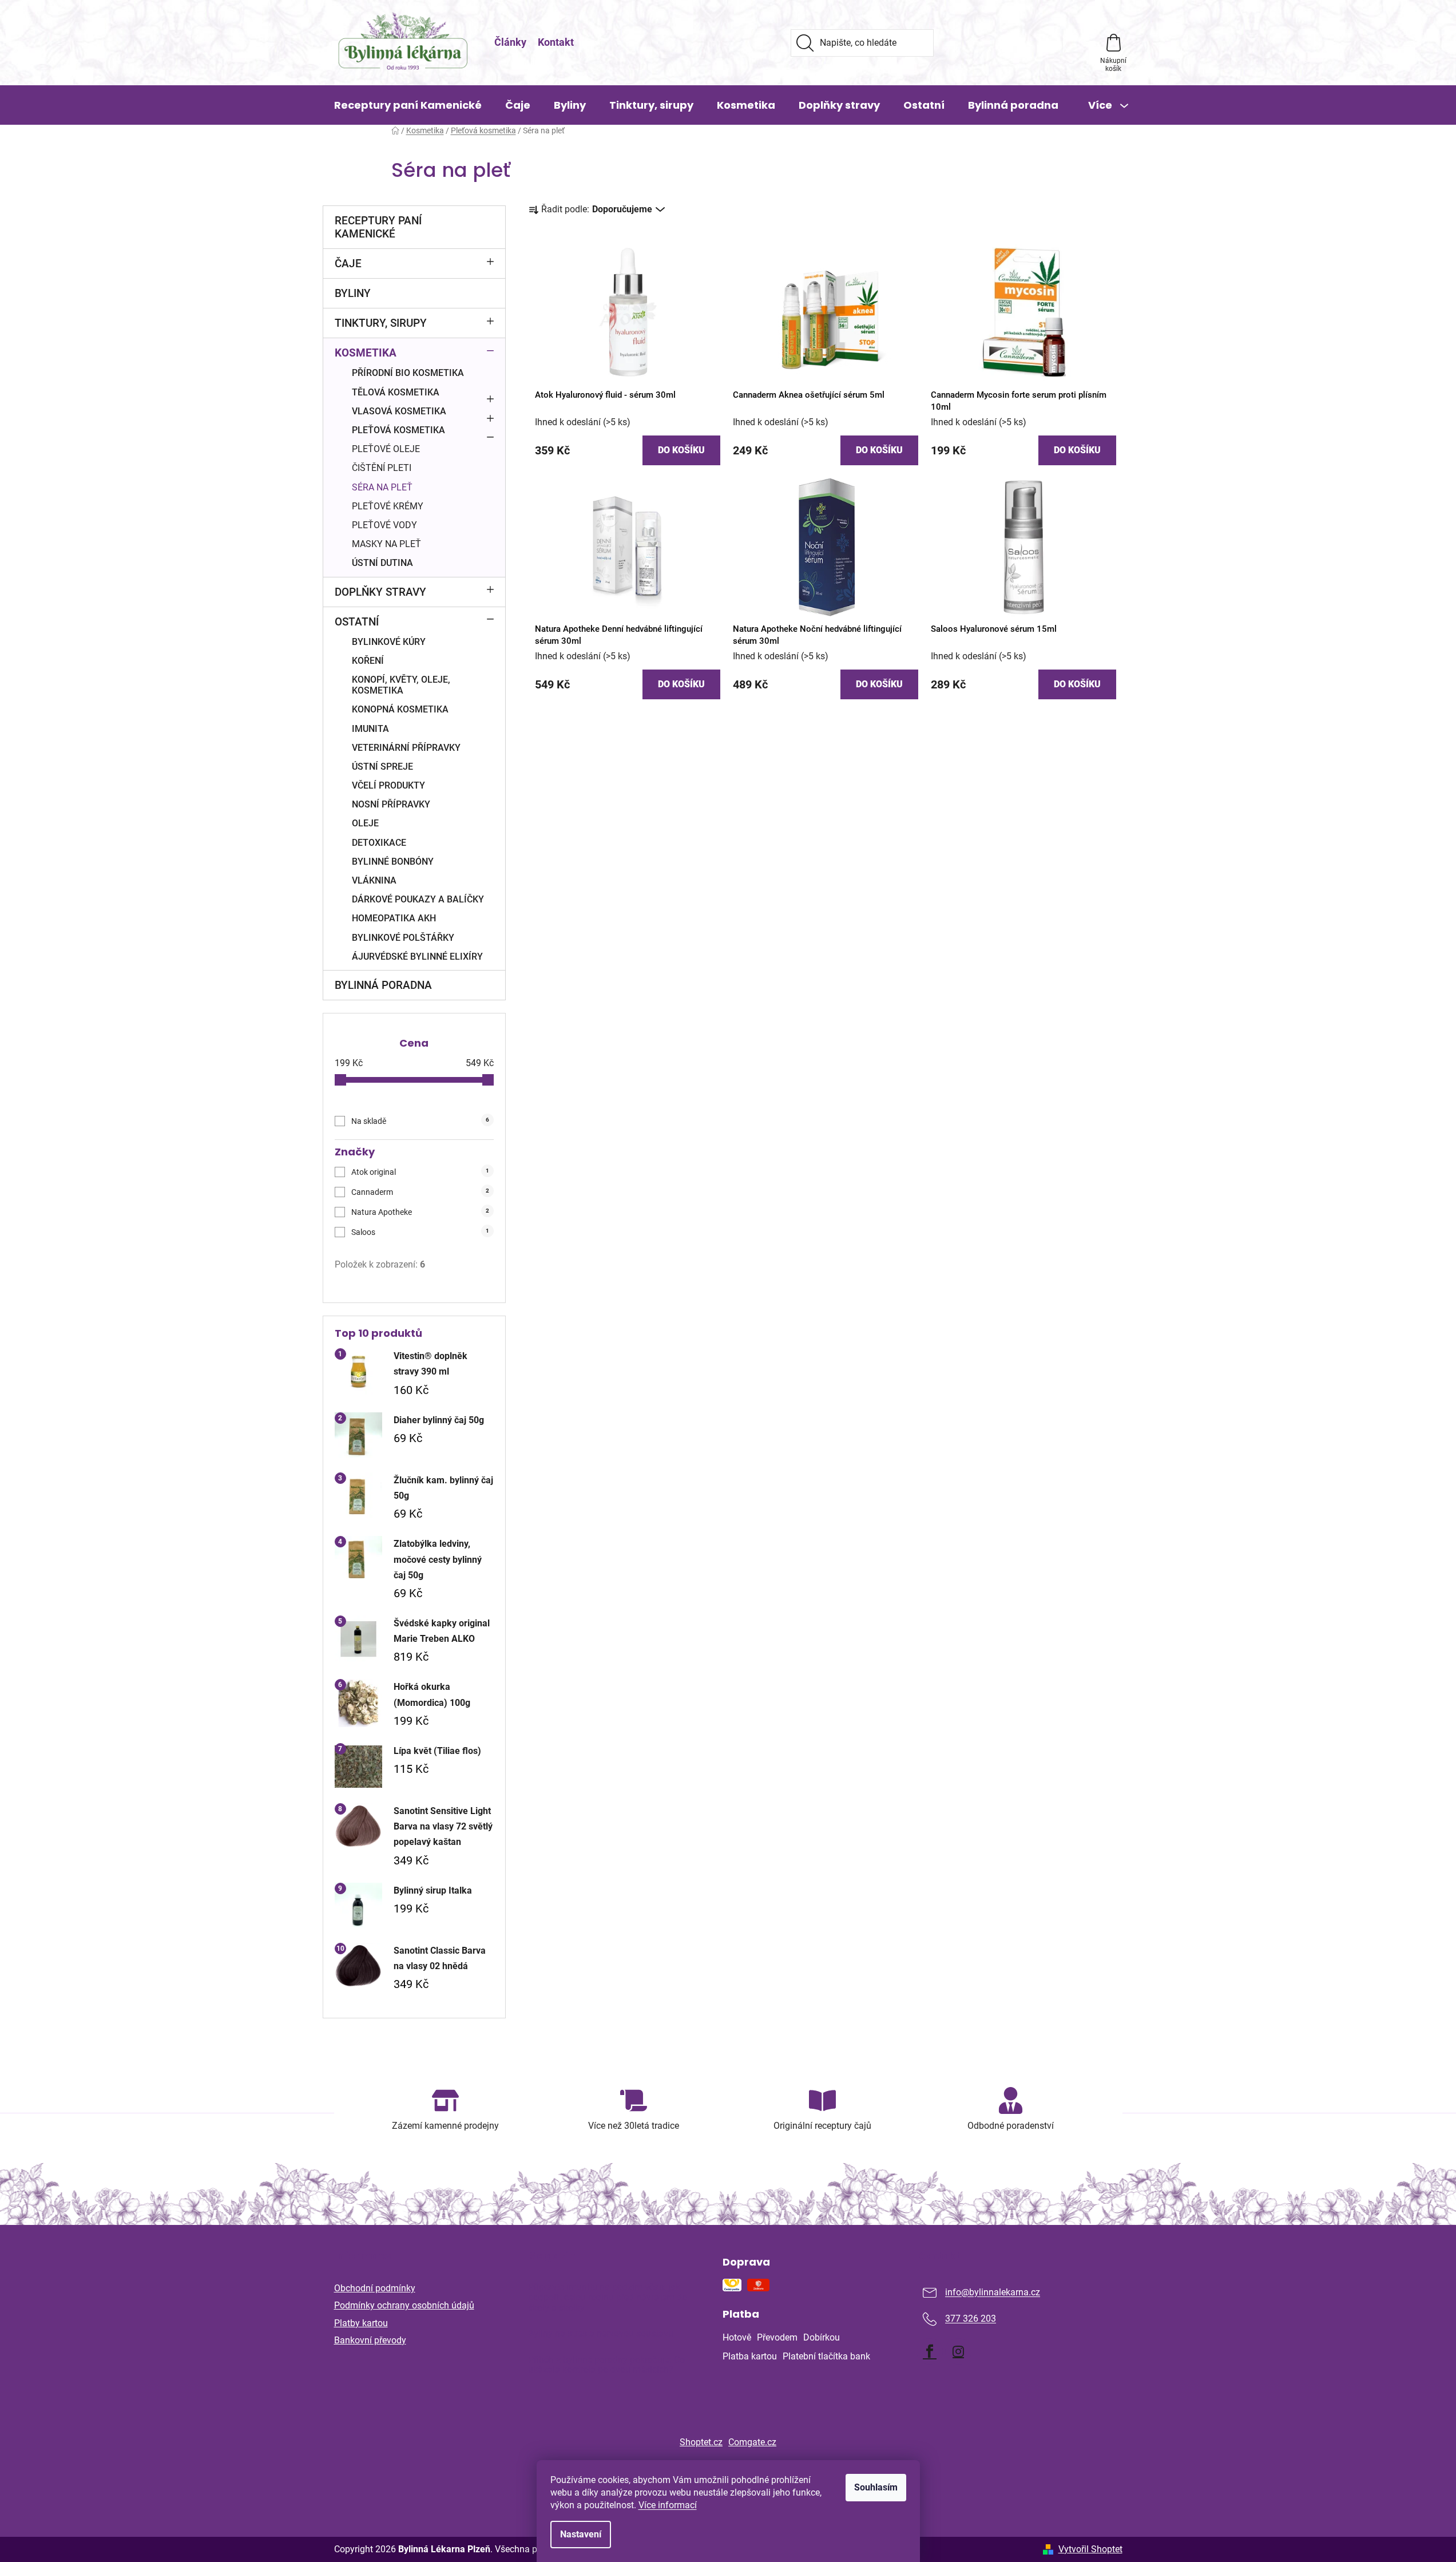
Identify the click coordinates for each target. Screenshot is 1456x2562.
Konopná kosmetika (400, 709)
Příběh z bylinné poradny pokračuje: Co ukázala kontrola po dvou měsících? (606, 2365)
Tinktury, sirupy (381, 323)
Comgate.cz (752, 2442)
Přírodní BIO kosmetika (408, 373)
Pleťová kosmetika (398, 430)
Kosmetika (366, 353)
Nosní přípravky (391, 804)
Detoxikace (379, 843)
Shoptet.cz (701, 2442)
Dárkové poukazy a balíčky (418, 899)
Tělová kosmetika (396, 392)
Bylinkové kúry (389, 642)
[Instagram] (958, 2351)
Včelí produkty (388, 785)
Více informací (668, 2505)
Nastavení (581, 2534)
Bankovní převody (370, 2340)
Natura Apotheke (420, 1212)
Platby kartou (361, 2323)
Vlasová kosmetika (399, 411)
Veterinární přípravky (406, 748)
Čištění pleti (382, 468)
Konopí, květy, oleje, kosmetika (401, 685)
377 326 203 (971, 2319)
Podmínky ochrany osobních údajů (404, 2305)
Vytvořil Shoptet (1090, 2549)
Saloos (420, 1232)
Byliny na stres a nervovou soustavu (601, 2334)
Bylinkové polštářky (403, 938)
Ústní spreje (382, 767)
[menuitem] (408, 105)
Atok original (420, 1172)
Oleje (365, 823)
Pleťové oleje (386, 449)
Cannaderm (420, 1192)
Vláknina (374, 880)
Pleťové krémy (388, 506)
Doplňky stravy (380, 592)
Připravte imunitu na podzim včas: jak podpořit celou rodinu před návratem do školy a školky (608, 2297)
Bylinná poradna (383, 985)
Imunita (370, 729)
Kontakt (556, 42)
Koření (368, 661)
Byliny (353, 293)
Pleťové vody (384, 525)
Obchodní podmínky (375, 2288)
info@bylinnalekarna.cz (993, 2293)
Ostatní (357, 622)
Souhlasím (876, 2487)
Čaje (348, 264)
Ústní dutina (382, 563)
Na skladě (420, 1121)
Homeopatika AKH (394, 918)
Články (510, 42)
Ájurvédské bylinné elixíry (417, 957)
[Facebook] (930, 2351)
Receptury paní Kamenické (378, 227)
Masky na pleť (386, 544)
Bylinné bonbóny (393, 862)
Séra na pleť (382, 487)
